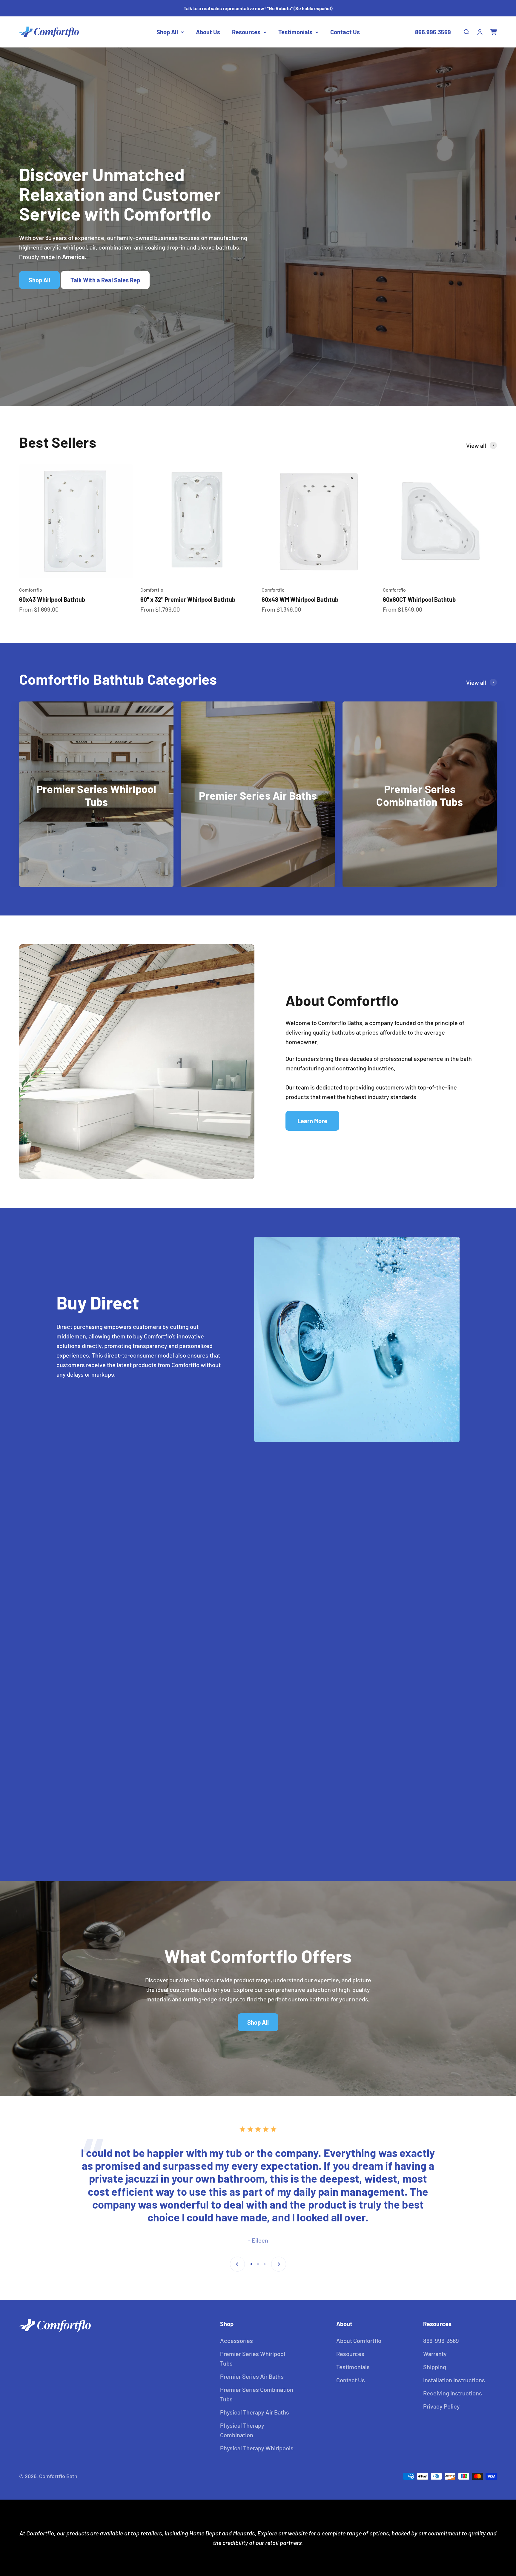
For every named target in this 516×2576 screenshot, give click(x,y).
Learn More (312, 1121)
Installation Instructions (454, 2380)
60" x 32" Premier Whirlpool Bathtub (188, 599)
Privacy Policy (441, 2406)
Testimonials (295, 32)
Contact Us (345, 32)
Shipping (435, 2367)
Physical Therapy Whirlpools (257, 2448)
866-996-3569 (441, 2340)
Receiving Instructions (453, 2393)
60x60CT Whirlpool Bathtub (419, 599)
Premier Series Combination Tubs (257, 2394)
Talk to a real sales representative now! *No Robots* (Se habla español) (258, 8)
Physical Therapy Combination (242, 2430)
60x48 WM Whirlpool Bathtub (300, 599)
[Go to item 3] (265, 2264)
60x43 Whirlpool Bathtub (52, 599)
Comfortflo (31, 590)
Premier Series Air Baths (252, 2376)
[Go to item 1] (251, 2264)
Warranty (435, 2354)
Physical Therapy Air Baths (255, 2412)
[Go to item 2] (258, 2264)
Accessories (236, 2340)
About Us (208, 32)
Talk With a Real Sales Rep (105, 280)
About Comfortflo (359, 2340)
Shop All (167, 32)
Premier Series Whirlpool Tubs (253, 2358)
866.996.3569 (433, 32)
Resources (246, 32)
